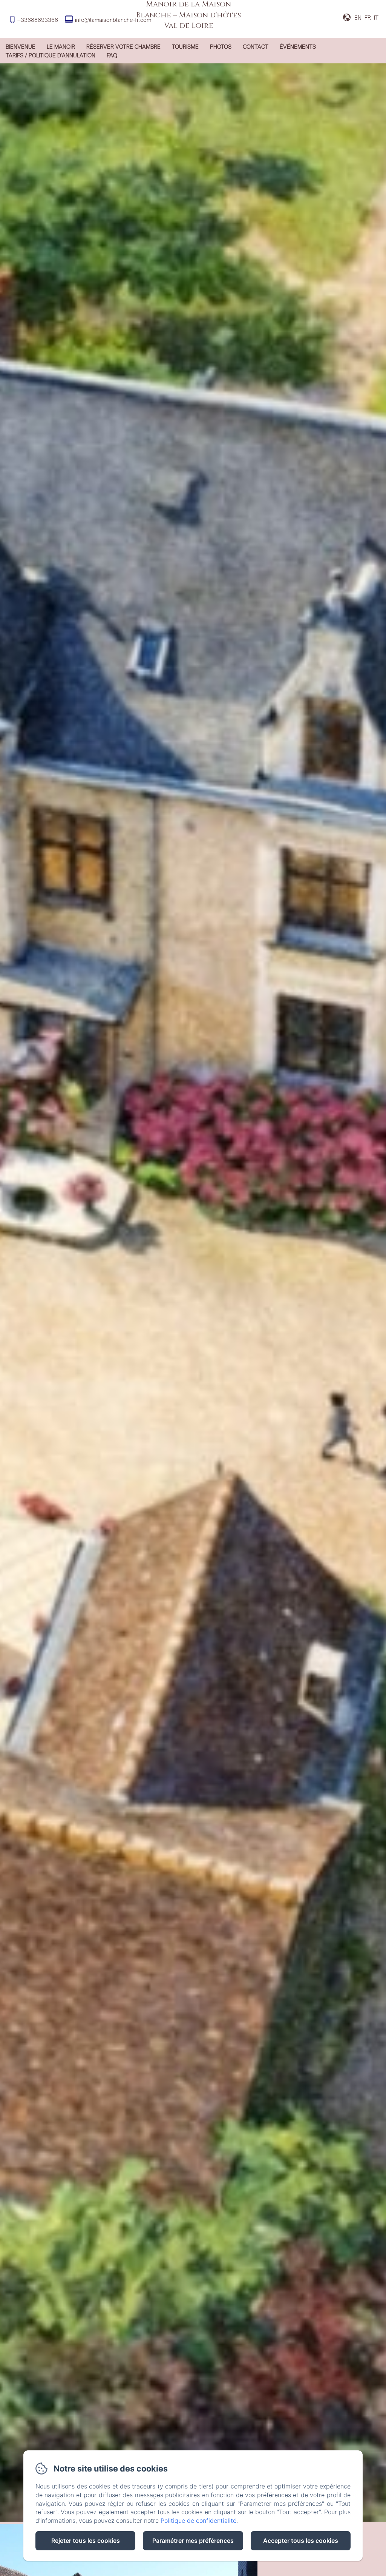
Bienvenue (21, 47)
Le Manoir (61, 47)
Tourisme (185, 47)
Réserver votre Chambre (123, 47)
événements (298, 47)
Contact (256, 47)
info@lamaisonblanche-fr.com (113, 20)
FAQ (112, 55)
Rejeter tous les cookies (86, 2541)
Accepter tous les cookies (301, 2541)
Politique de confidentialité (198, 2521)
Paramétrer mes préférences (193, 2541)
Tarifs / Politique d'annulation (51, 55)
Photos (221, 47)
